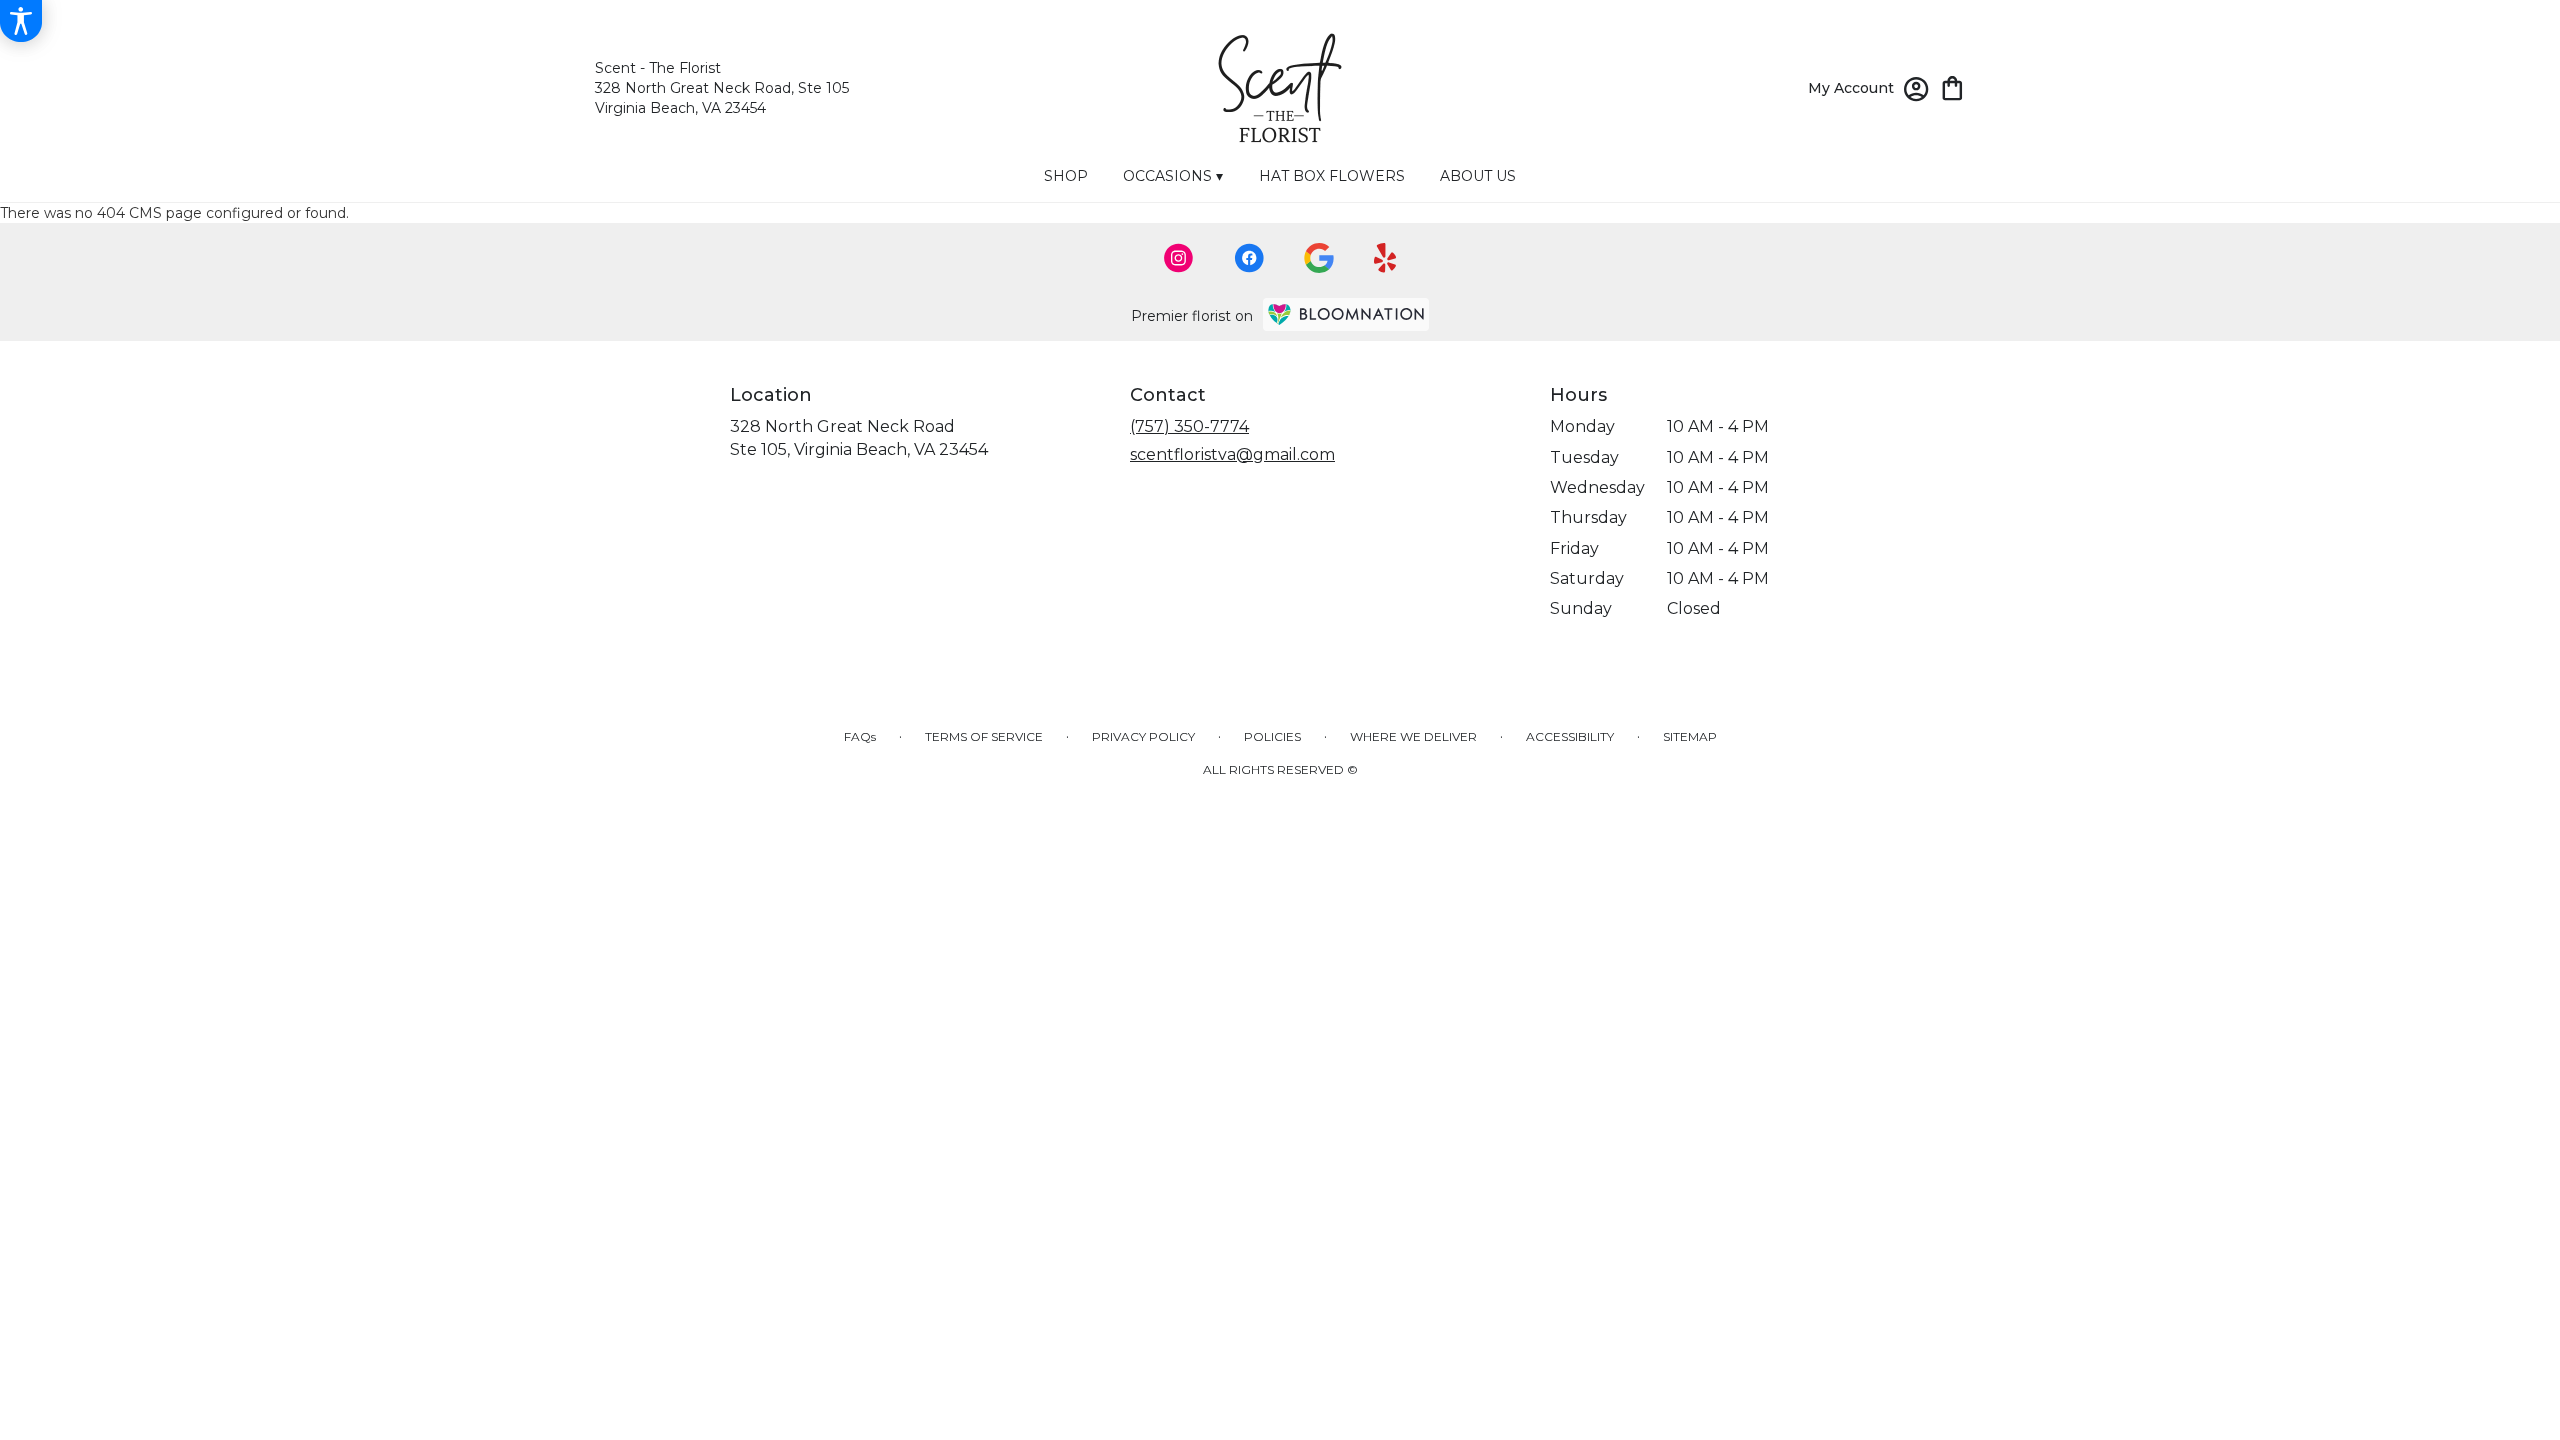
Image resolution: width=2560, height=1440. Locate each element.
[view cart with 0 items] (1952, 86)
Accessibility (1570, 736)
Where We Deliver (1413, 736)
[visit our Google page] (1319, 258)
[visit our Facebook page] (1249, 258)
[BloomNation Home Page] (1346, 314)
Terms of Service (984, 736)
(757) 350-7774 (1189, 426)
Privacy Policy (1143, 736)
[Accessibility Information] (21, 21)
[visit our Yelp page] (1385, 258)
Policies (1272, 736)
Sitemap (1690, 736)
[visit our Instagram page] (1179, 258)
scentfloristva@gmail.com (1232, 454)
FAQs (860, 736)
